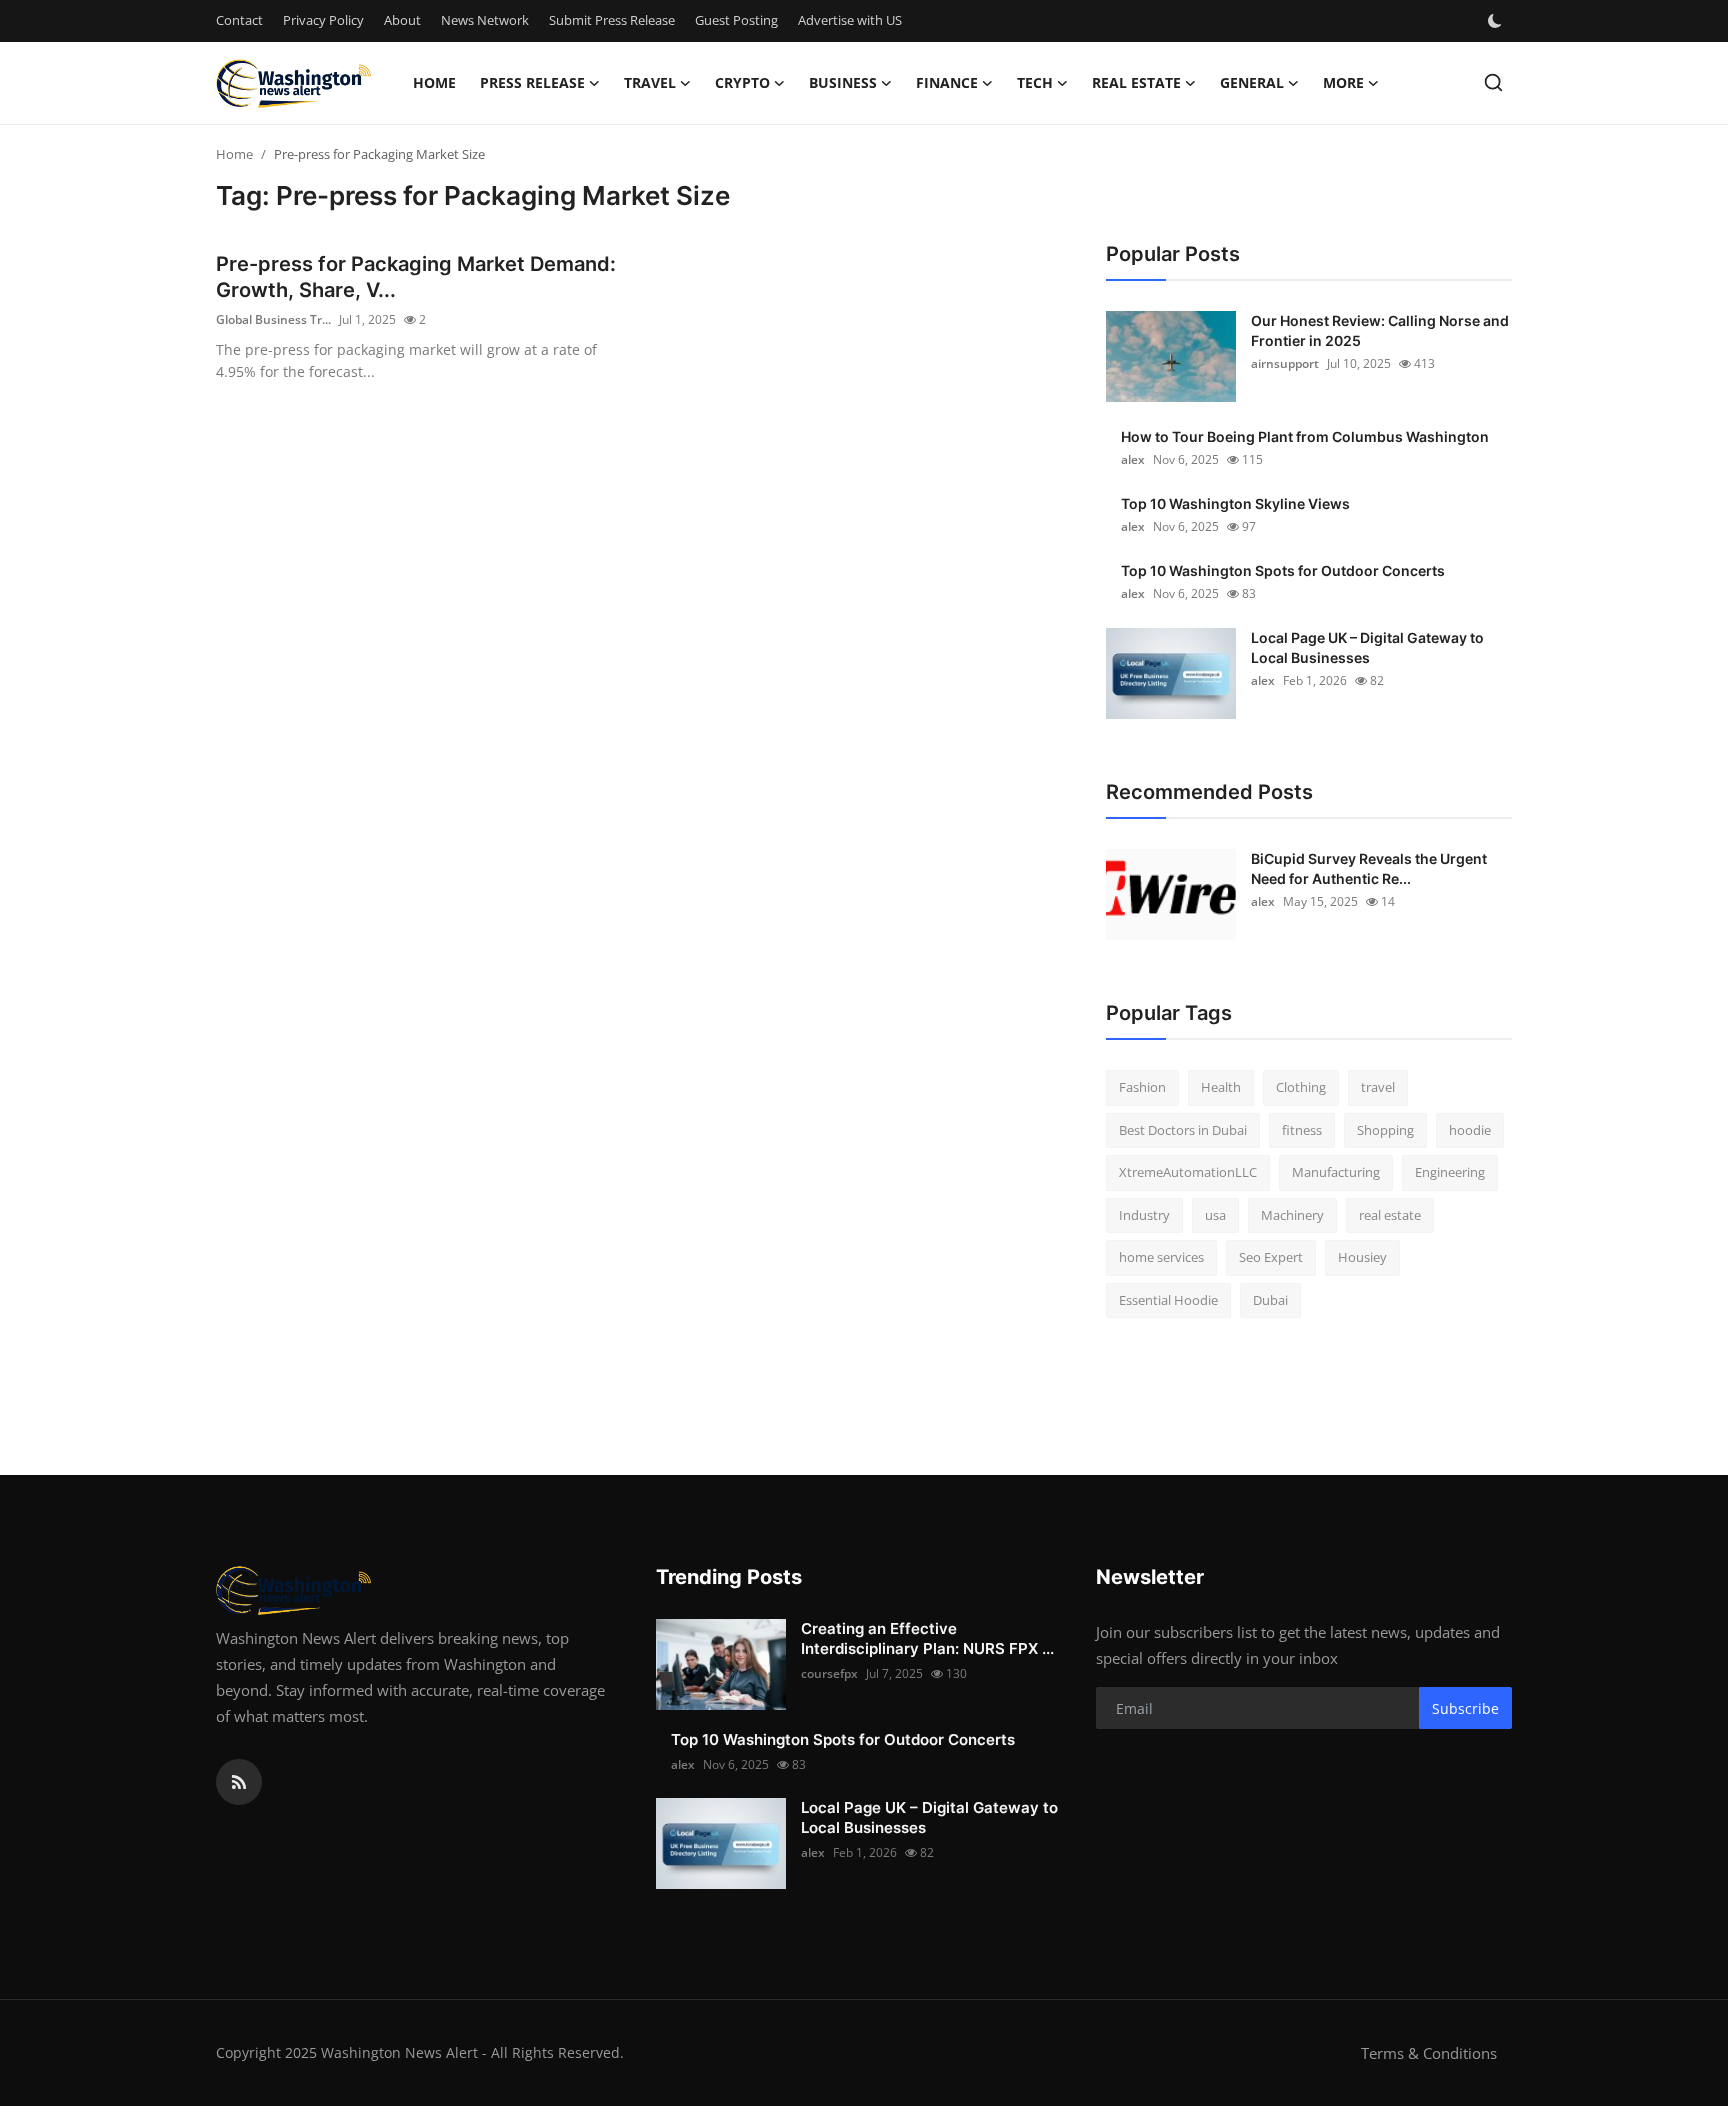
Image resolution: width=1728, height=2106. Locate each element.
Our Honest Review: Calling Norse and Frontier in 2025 (1380, 330)
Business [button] (843, 82)
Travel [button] (650, 82)
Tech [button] (1035, 82)
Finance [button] (947, 82)
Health (1221, 1087)
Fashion (1142, 1087)
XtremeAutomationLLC (1188, 1172)
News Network (485, 20)
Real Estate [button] (1136, 82)
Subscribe (1465, 1708)
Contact (239, 20)
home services (1161, 1257)
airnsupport (1285, 363)
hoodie (1470, 1130)
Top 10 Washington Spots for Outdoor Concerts (1283, 570)
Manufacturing (1336, 1172)
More (1343, 82)
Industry (1144, 1215)
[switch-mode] (1497, 21)
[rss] (239, 1782)
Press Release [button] (532, 82)
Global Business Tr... (273, 319)
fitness (1302, 1130)
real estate (1390, 1215)
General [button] (1252, 82)
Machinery (1292, 1215)
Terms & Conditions (1429, 2053)
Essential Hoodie (1168, 1300)
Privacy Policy (323, 20)
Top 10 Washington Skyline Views (1235, 503)
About (402, 20)
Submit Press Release (612, 20)
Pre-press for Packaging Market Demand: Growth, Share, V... (416, 277)
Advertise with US (850, 20)
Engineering (1450, 1172)
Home (434, 82)
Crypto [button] (742, 82)
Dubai (1270, 1300)
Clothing (1301, 1087)
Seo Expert (1271, 1257)
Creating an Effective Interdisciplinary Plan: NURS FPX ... (927, 1638)
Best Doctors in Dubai (1183, 1130)
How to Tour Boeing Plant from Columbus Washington (1305, 436)
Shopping (1385, 1130)
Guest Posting (736, 20)
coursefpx (829, 1673)
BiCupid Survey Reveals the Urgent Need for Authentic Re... (1369, 868)
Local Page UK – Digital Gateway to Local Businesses (1367, 647)
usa (1215, 1215)
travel (1378, 1087)
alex (1133, 459)
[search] (1493, 82)
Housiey (1362, 1257)
